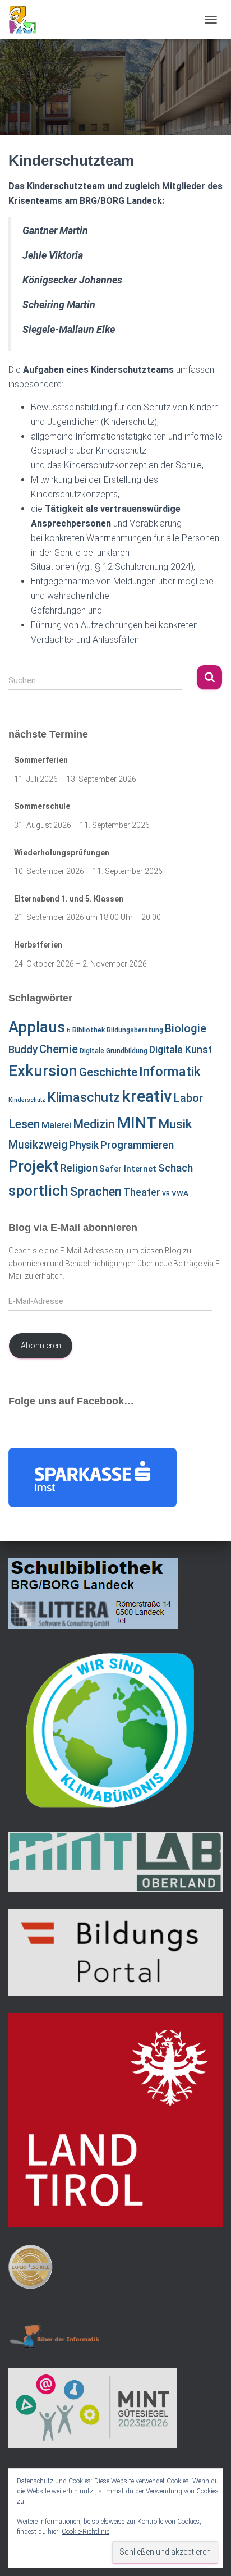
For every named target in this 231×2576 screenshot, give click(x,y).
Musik (175, 1124)
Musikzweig (38, 1145)
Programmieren (137, 1145)
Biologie (186, 1029)
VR (166, 1194)
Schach (175, 1168)
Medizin (94, 1124)
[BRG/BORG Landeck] (27, 20)
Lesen (24, 1124)
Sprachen (96, 1191)
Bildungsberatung (135, 1030)
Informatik (170, 1072)
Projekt (33, 1166)
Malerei (56, 1125)
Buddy (23, 1050)
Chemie (59, 1049)
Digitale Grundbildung (114, 1051)
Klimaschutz (84, 1097)
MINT (137, 1123)
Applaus (37, 1027)
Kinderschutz (27, 1100)
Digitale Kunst (181, 1049)
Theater (142, 1192)
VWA (180, 1193)
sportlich (38, 1191)
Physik (84, 1145)
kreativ (147, 1096)
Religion (79, 1168)
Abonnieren (41, 1346)
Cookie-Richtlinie (86, 2532)
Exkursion (43, 1071)
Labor (188, 1098)
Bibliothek (89, 1030)
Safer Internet (128, 1169)
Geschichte (108, 1072)
